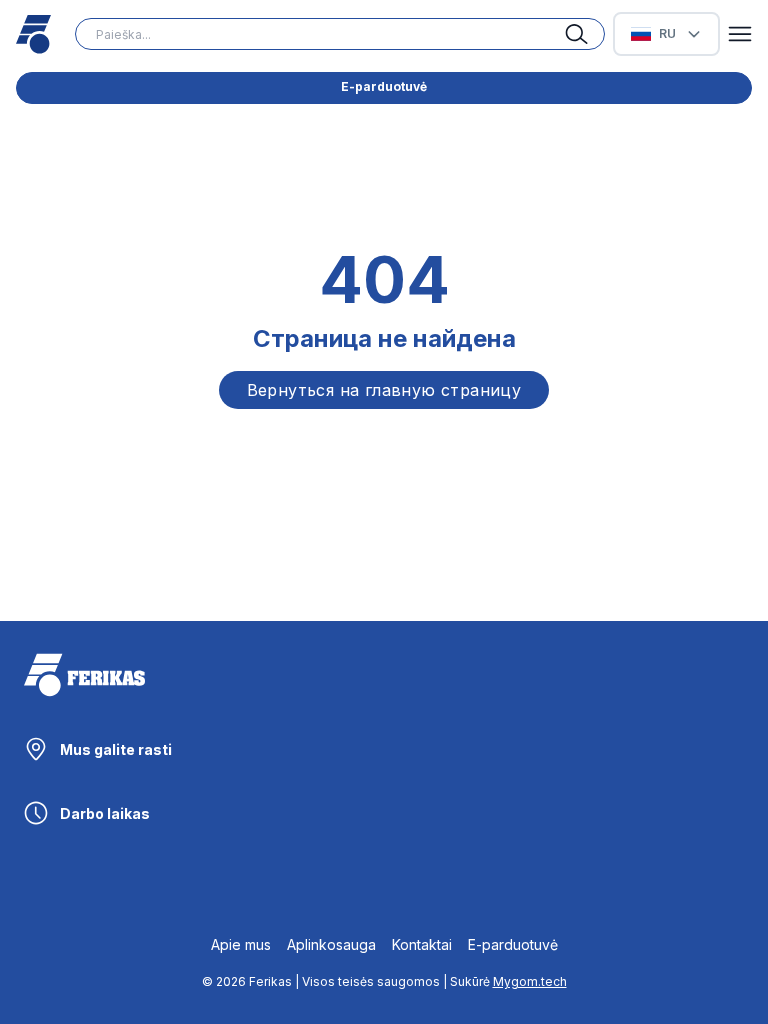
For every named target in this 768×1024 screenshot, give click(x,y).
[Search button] (585, 34)
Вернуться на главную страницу (384, 390)
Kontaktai (422, 944)
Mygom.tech (530, 981)
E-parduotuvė (384, 86)
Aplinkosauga (331, 944)
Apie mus (241, 944)
